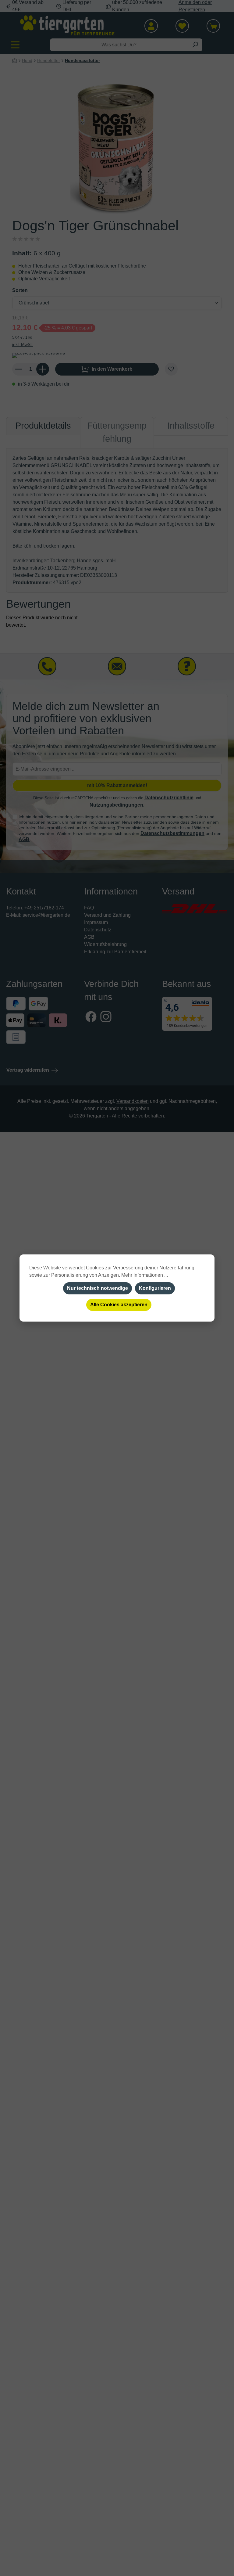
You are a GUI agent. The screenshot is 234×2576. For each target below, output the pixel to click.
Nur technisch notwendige (97, 1288)
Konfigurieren (155, 1288)
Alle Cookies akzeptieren (119, 1305)
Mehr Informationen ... (145, 1275)
